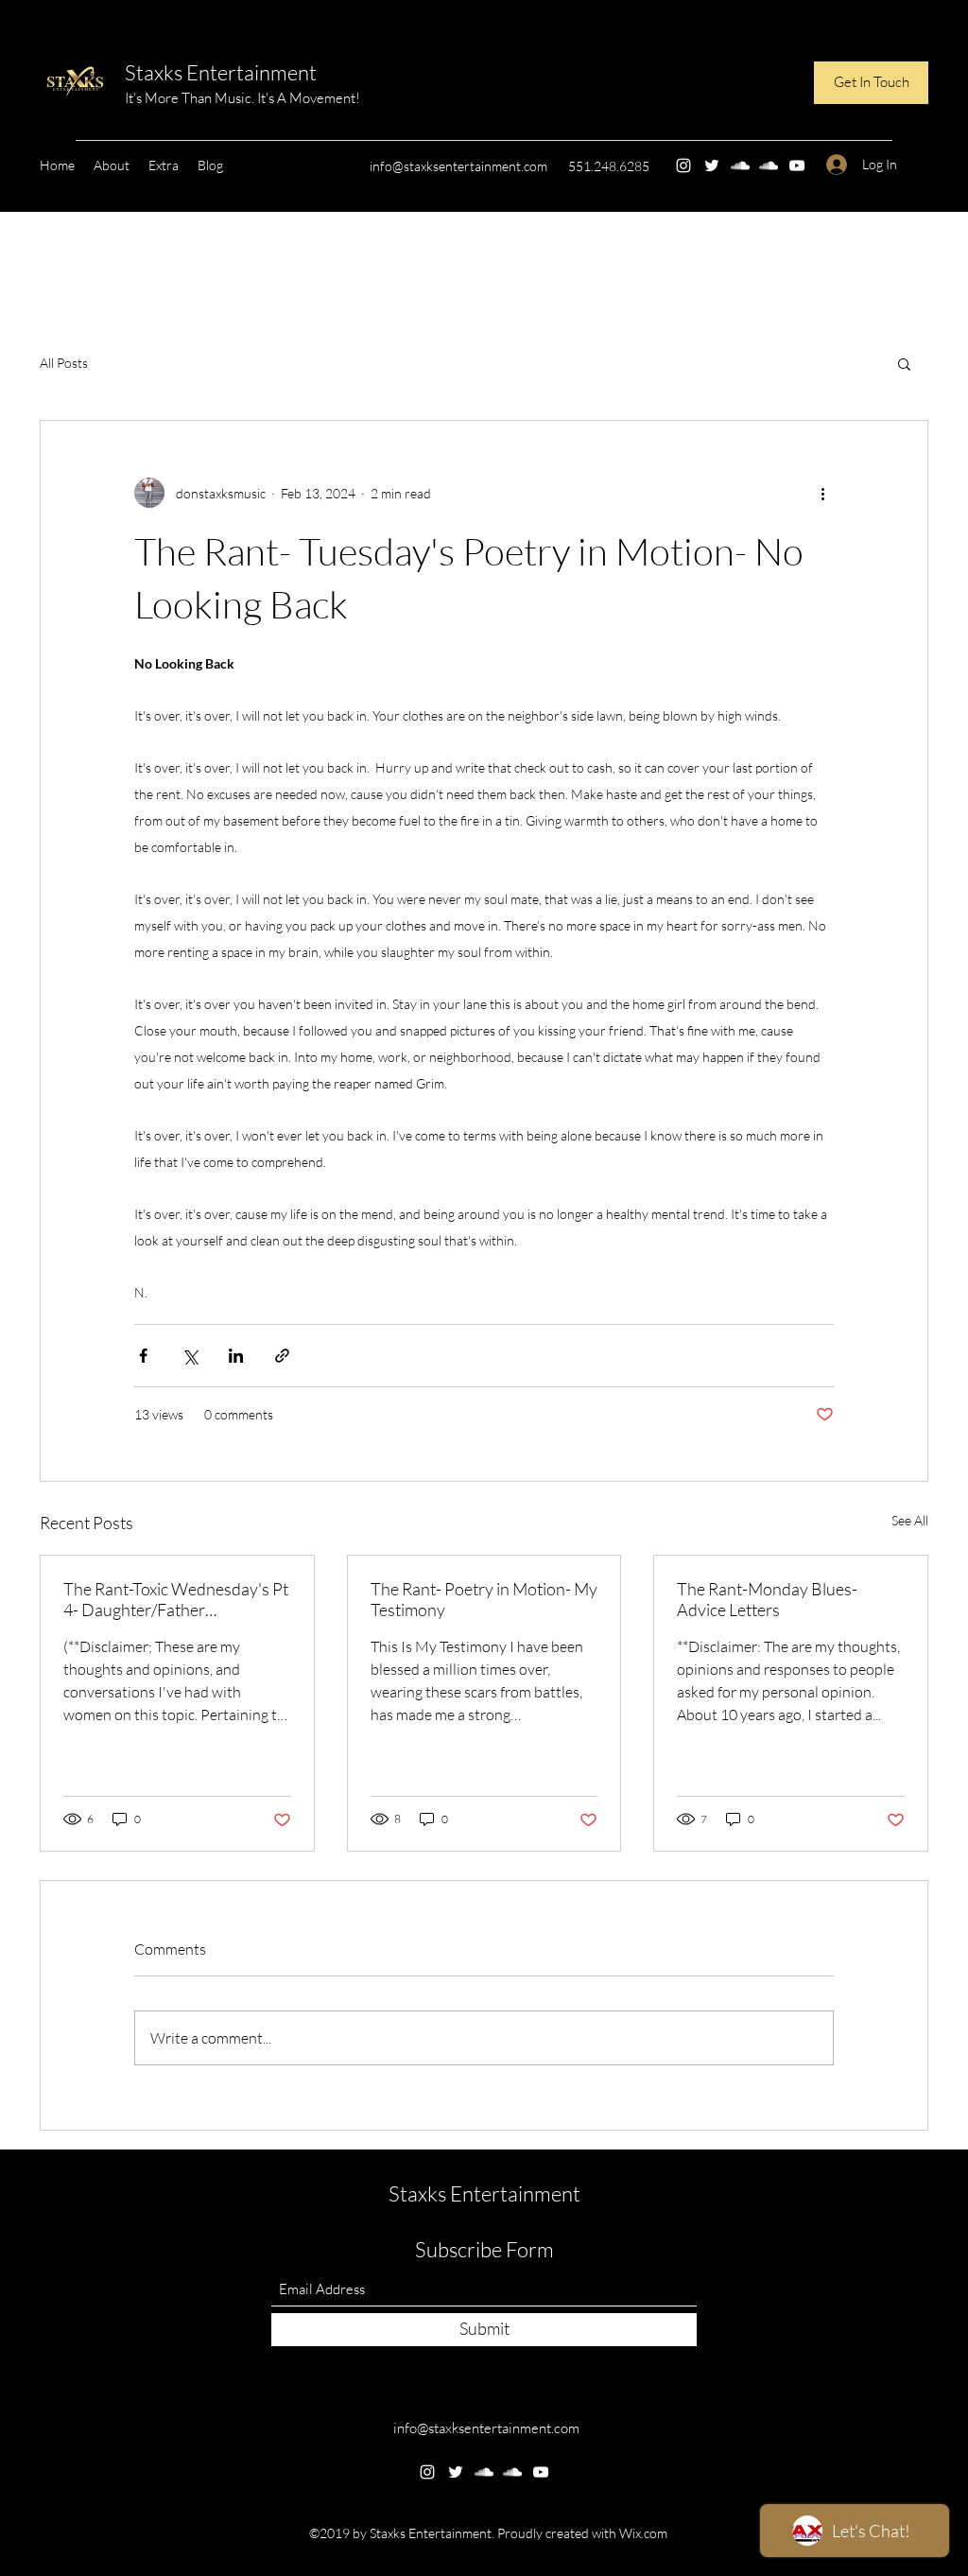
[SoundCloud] (740, 165)
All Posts (64, 363)
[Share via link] (282, 1356)
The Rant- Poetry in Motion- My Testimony (484, 1599)
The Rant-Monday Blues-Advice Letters (767, 1599)
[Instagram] (683, 165)
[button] (871, 83)
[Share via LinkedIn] (236, 1356)
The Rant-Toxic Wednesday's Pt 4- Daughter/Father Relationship (176, 1599)
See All (910, 1520)
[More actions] (822, 493)
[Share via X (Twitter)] (190, 1356)
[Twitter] (712, 165)
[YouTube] (797, 165)
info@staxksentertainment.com (458, 166)
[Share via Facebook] (143, 1356)
